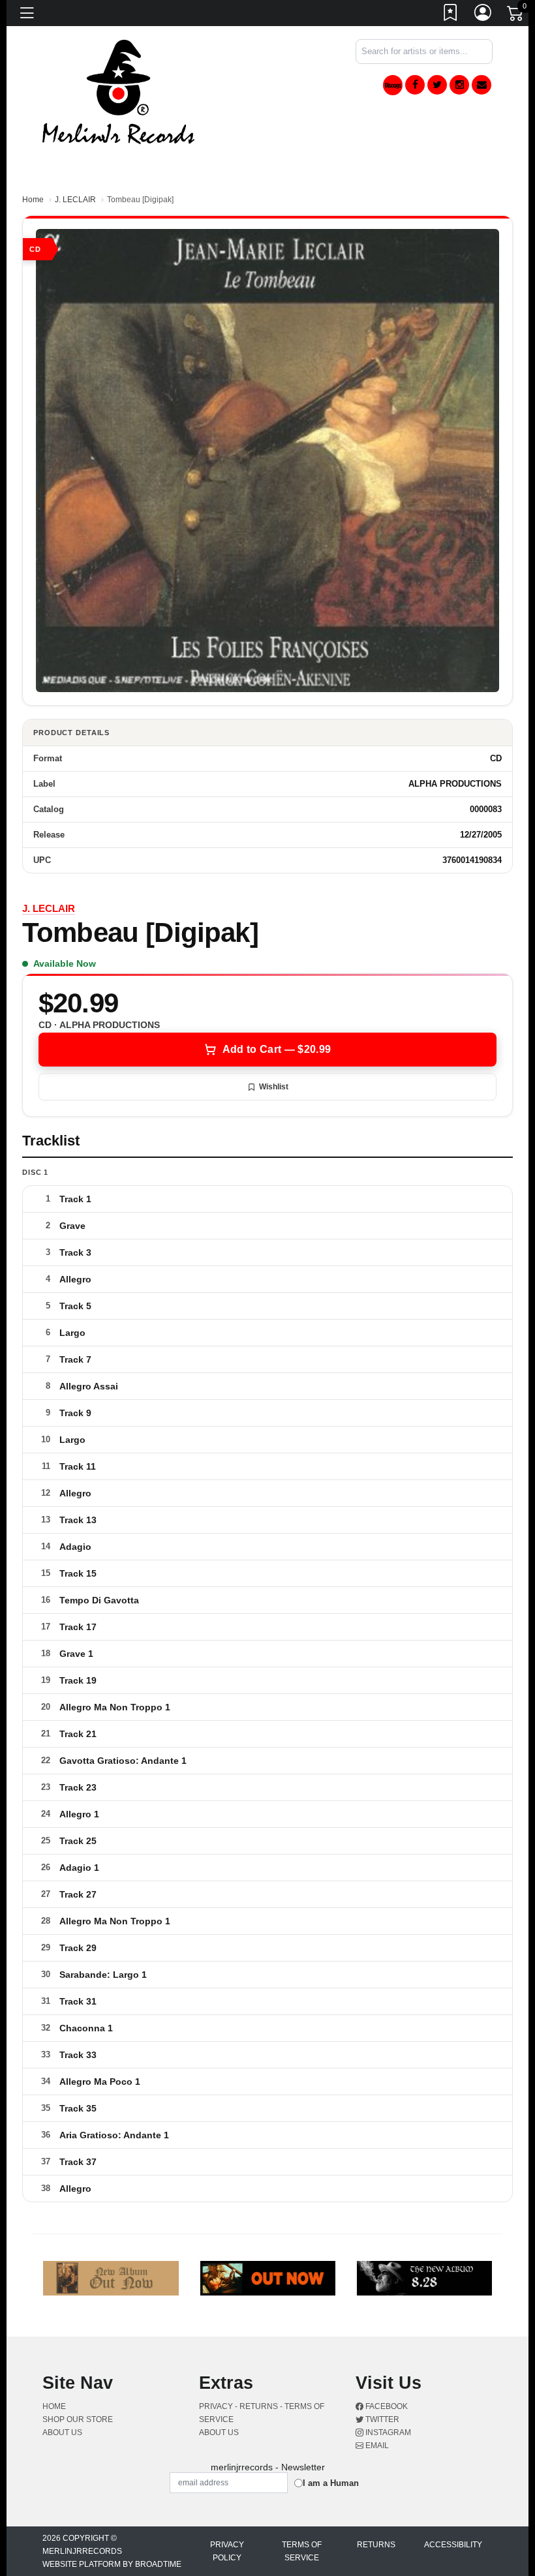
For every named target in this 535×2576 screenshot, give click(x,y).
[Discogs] (393, 85)
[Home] (118, 91)
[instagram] (459, 85)
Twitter (381, 2419)
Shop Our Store (78, 2419)
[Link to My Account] (483, 15)
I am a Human (331, 2483)
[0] (516, 16)
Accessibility (453, 2545)
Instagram (387, 2432)
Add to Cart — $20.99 (277, 1049)
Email (376, 2446)
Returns (376, 2545)
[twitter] (437, 85)
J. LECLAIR (75, 200)
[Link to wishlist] (451, 15)
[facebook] (415, 85)
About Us (62, 2432)
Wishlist (274, 1087)
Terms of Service (302, 2551)
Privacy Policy (227, 2551)
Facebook (386, 2406)
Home (33, 200)
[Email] (481, 85)
